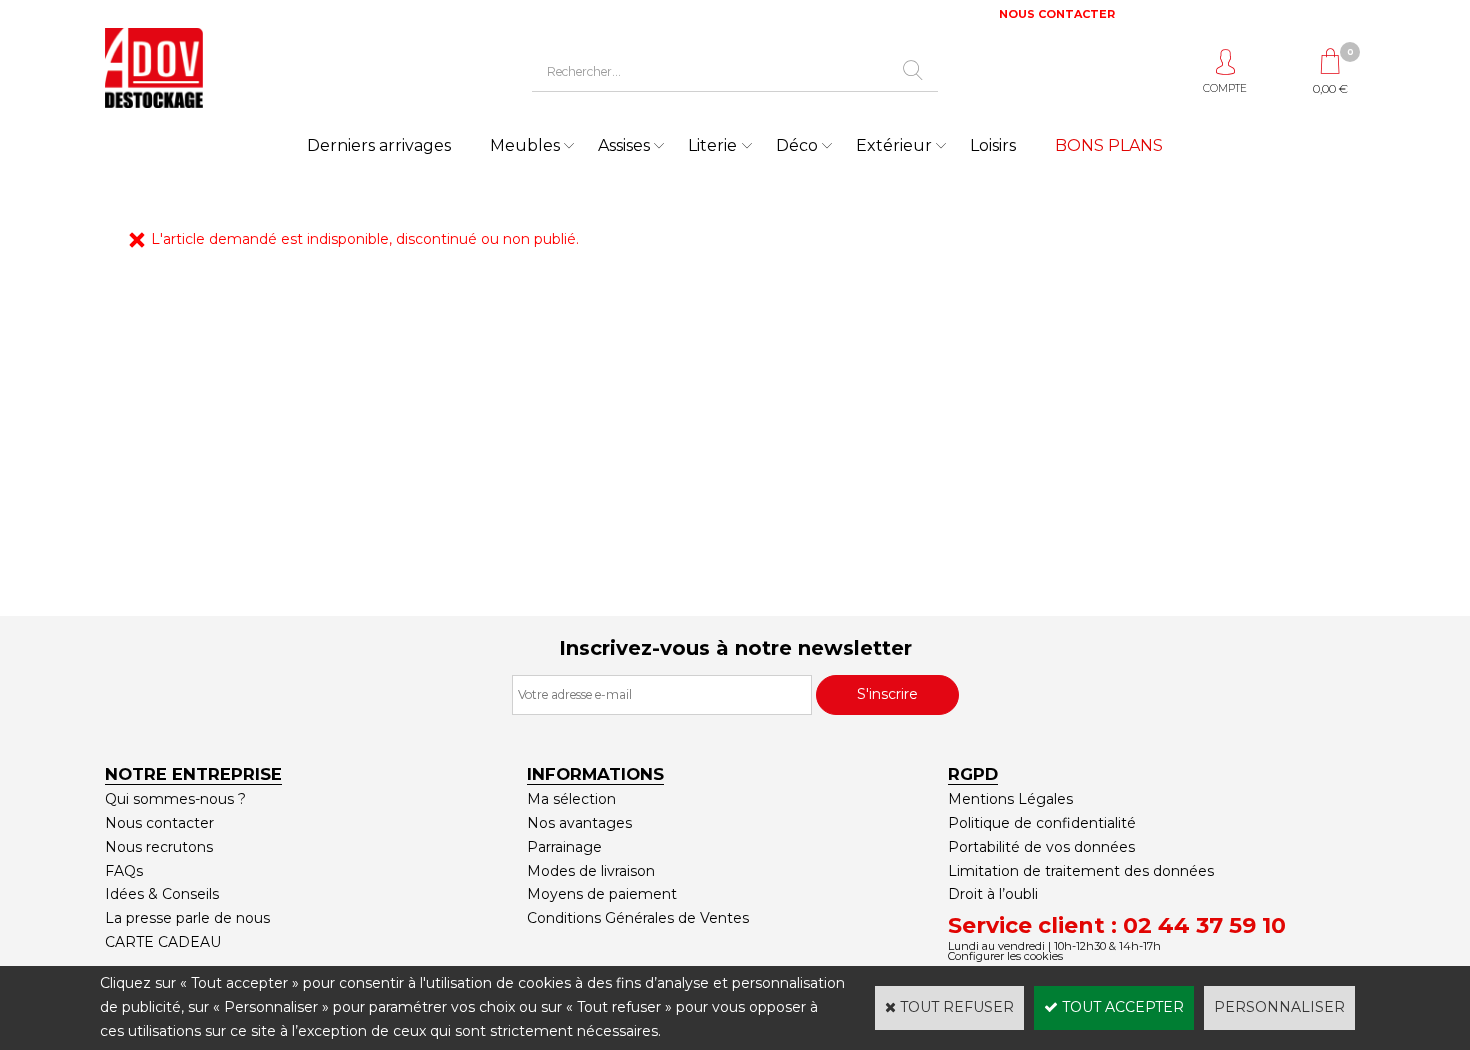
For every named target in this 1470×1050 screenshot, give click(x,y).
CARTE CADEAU (163, 942)
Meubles (525, 145)
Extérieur (894, 145)
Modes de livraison (591, 871)
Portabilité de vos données (1041, 847)
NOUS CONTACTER (1057, 14)
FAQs (124, 871)
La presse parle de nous (187, 918)
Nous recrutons (159, 847)
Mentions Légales (1010, 799)
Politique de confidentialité (1042, 823)
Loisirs (993, 145)
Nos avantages (579, 823)
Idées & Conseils (162, 894)
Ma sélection (571, 799)
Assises (624, 145)
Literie (712, 145)
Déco (797, 145)
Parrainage (564, 847)
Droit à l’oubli (993, 894)
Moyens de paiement (602, 894)
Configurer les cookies (1005, 956)
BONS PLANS (1109, 145)
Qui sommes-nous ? (175, 799)
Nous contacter (159, 823)
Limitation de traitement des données (1081, 871)
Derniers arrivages (379, 145)
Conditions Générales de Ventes (638, 918)
